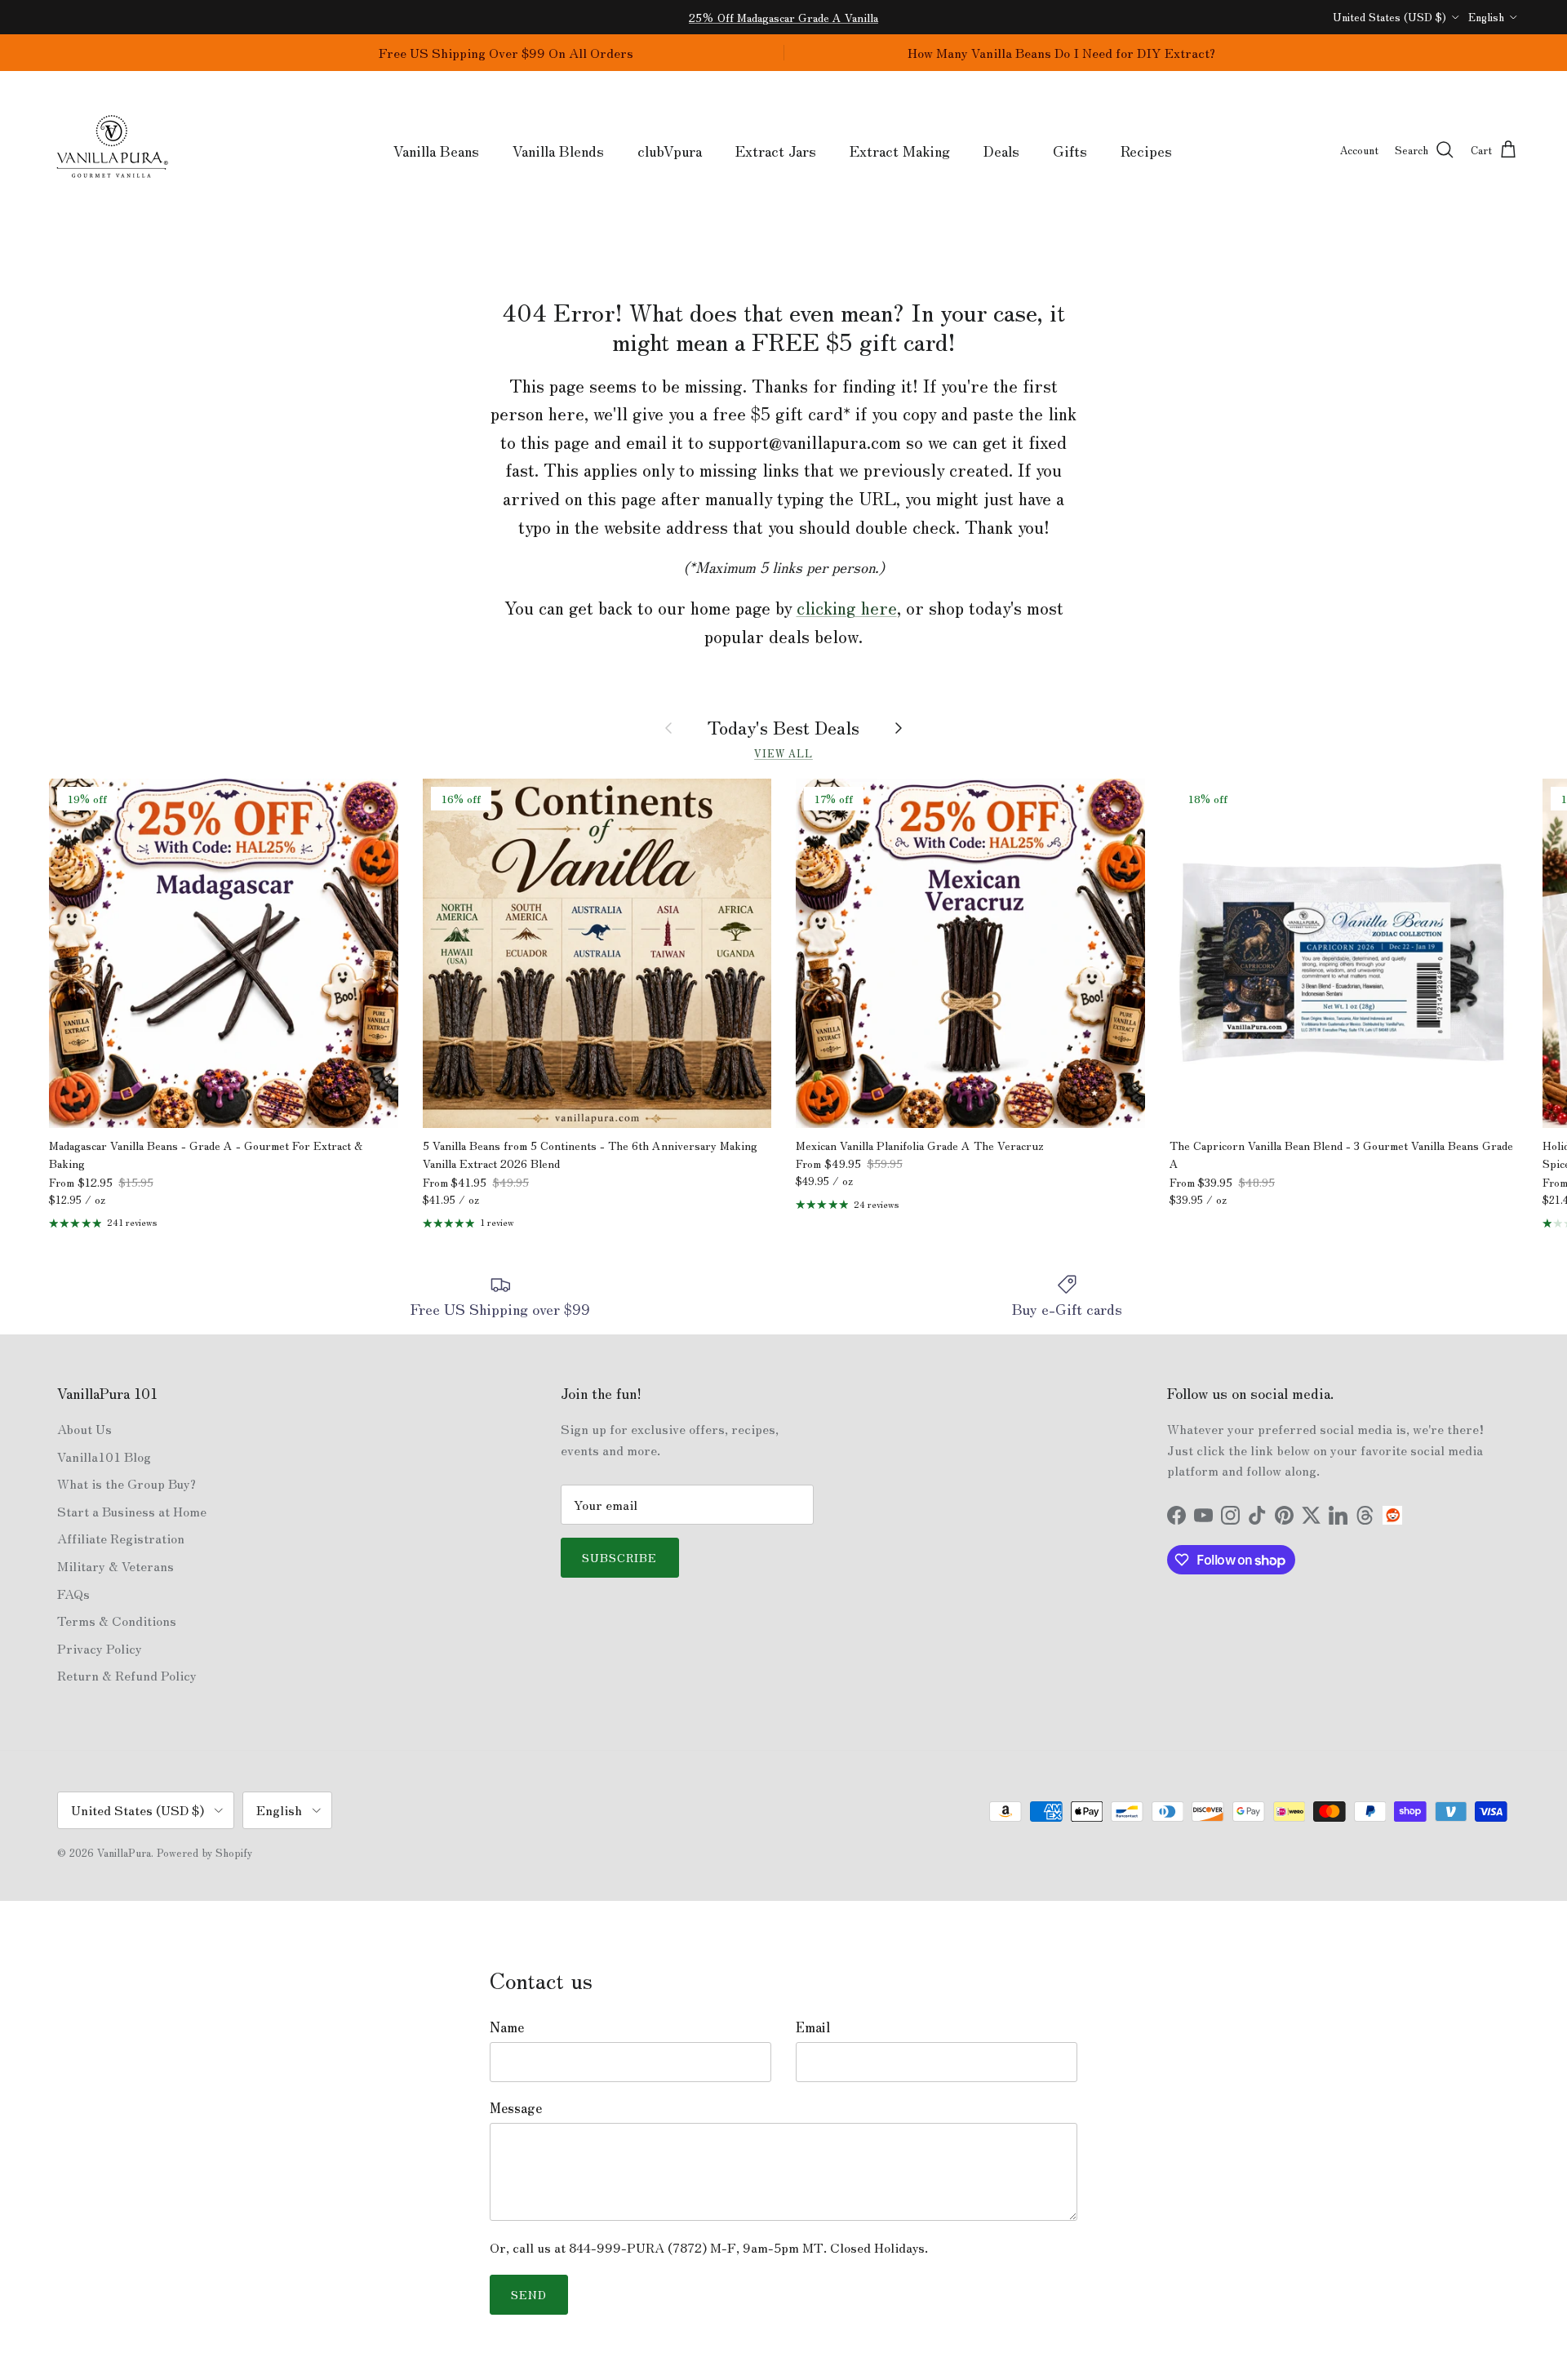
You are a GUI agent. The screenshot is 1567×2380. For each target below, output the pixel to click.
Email (813, 2027)
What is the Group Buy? (127, 1483)
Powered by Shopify (204, 1852)
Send (529, 2294)
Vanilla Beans (436, 150)
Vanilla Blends (558, 150)
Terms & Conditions (117, 1620)
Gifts (1070, 150)
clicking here (847, 607)
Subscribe (620, 1557)
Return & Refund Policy (127, 1675)
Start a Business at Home (132, 1511)
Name (507, 2027)
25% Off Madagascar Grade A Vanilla (783, 17)
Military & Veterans (115, 1565)
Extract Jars (776, 150)
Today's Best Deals (783, 727)
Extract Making (900, 150)
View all (783, 753)
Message (516, 2107)
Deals (1001, 150)
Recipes (1146, 150)
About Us (84, 1428)
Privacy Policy (100, 1648)
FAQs (73, 1593)
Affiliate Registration (121, 1538)
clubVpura (670, 150)
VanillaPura (124, 1852)
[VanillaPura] (112, 151)
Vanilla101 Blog (104, 1456)
